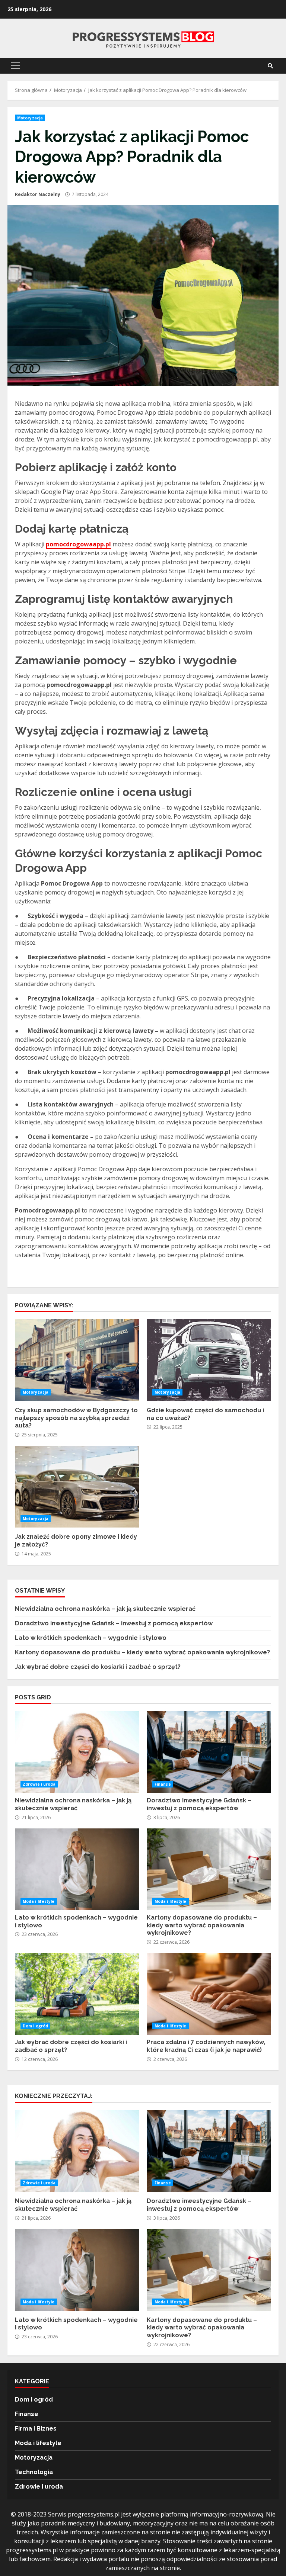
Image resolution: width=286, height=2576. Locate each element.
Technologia (34, 2472)
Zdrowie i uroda (39, 1784)
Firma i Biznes (36, 2429)
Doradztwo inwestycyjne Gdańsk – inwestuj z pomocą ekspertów (114, 1623)
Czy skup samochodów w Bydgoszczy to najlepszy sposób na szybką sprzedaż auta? (77, 1360)
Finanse (163, 1784)
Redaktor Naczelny (38, 194)
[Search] (270, 66)
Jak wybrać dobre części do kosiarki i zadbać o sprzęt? (98, 1667)
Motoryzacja (30, 118)
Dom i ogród (35, 2026)
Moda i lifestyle (39, 1901)
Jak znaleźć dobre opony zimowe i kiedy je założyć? (77, 1487)
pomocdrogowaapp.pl (78, 544)
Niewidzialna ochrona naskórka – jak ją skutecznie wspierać (105, 1609)
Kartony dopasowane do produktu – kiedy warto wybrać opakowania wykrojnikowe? (142, 1652)
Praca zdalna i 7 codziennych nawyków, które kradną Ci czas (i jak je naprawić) (209, 1994)
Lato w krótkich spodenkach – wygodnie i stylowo (91, 1638)
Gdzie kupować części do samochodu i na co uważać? (209, 1360)
